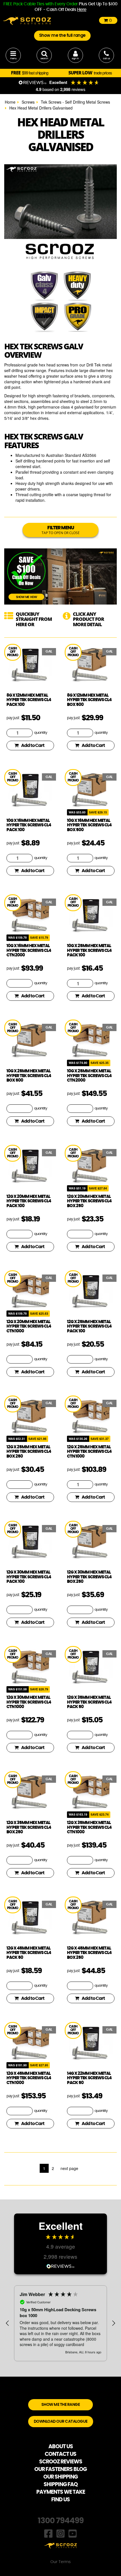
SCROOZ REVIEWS (61, 2462)
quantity (41, 733)
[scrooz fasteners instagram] (60, 2533)
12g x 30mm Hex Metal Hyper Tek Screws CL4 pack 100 (29, 1577)
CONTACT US (60, 2454)
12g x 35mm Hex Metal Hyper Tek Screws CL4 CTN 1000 (89, 1827)
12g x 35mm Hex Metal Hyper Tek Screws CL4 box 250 (29, 1827)
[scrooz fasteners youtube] (73, 2533)
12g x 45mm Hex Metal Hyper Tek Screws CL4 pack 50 (29, 1953)
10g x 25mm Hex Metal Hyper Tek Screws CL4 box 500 (29, 1076)
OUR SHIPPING (60, 2477)
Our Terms (60, 2562)
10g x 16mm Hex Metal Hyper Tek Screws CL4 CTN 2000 (29, 950)
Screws (28, 102)
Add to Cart (33, 746)
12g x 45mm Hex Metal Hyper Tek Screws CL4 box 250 (89, 1953)
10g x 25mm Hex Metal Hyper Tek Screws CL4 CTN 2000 (89, 1076)
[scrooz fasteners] (27, 20)
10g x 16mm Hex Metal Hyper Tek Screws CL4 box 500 (89, 825)
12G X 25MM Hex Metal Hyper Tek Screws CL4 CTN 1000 (89, 1452)
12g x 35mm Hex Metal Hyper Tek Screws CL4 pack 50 (89, 1702)
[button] (8, 2323)
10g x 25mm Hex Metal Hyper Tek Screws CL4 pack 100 (89, 950)
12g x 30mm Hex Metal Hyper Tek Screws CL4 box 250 (89, 1577)
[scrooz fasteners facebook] (48, 2533)
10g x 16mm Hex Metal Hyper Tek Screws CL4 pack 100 (29, 825)
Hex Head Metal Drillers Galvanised (41, 108)
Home (10, 102)
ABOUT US (61, 2447)
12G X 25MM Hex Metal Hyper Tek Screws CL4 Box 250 (29, 1452)
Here (82, 10)
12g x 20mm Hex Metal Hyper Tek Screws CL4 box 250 (89, 1201)
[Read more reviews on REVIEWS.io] (60, 2266)
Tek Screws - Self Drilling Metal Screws (75, 102)
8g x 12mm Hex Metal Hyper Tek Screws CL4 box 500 (89, 700)
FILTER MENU (61, 530)
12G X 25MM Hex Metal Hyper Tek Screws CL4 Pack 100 (89, 1326)
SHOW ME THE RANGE (61, 2405)
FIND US (60, 2500)
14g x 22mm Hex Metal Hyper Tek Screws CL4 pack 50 (89, 2078)
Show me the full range (62, 36)
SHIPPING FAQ (61, 2485)
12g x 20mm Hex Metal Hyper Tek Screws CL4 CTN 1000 (29, 1326)
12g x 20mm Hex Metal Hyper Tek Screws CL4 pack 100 (29, 1201)
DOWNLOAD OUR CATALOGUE (61, 2422)
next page (69, 2168)
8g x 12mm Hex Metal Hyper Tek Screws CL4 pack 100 (29, 700)
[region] (60, 2323)
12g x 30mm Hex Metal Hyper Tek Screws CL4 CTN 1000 (29, 1702)
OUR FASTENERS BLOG (60, 2469)
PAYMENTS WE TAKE (61, 2492)
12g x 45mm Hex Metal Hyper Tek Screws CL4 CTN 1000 (29, 2078)
